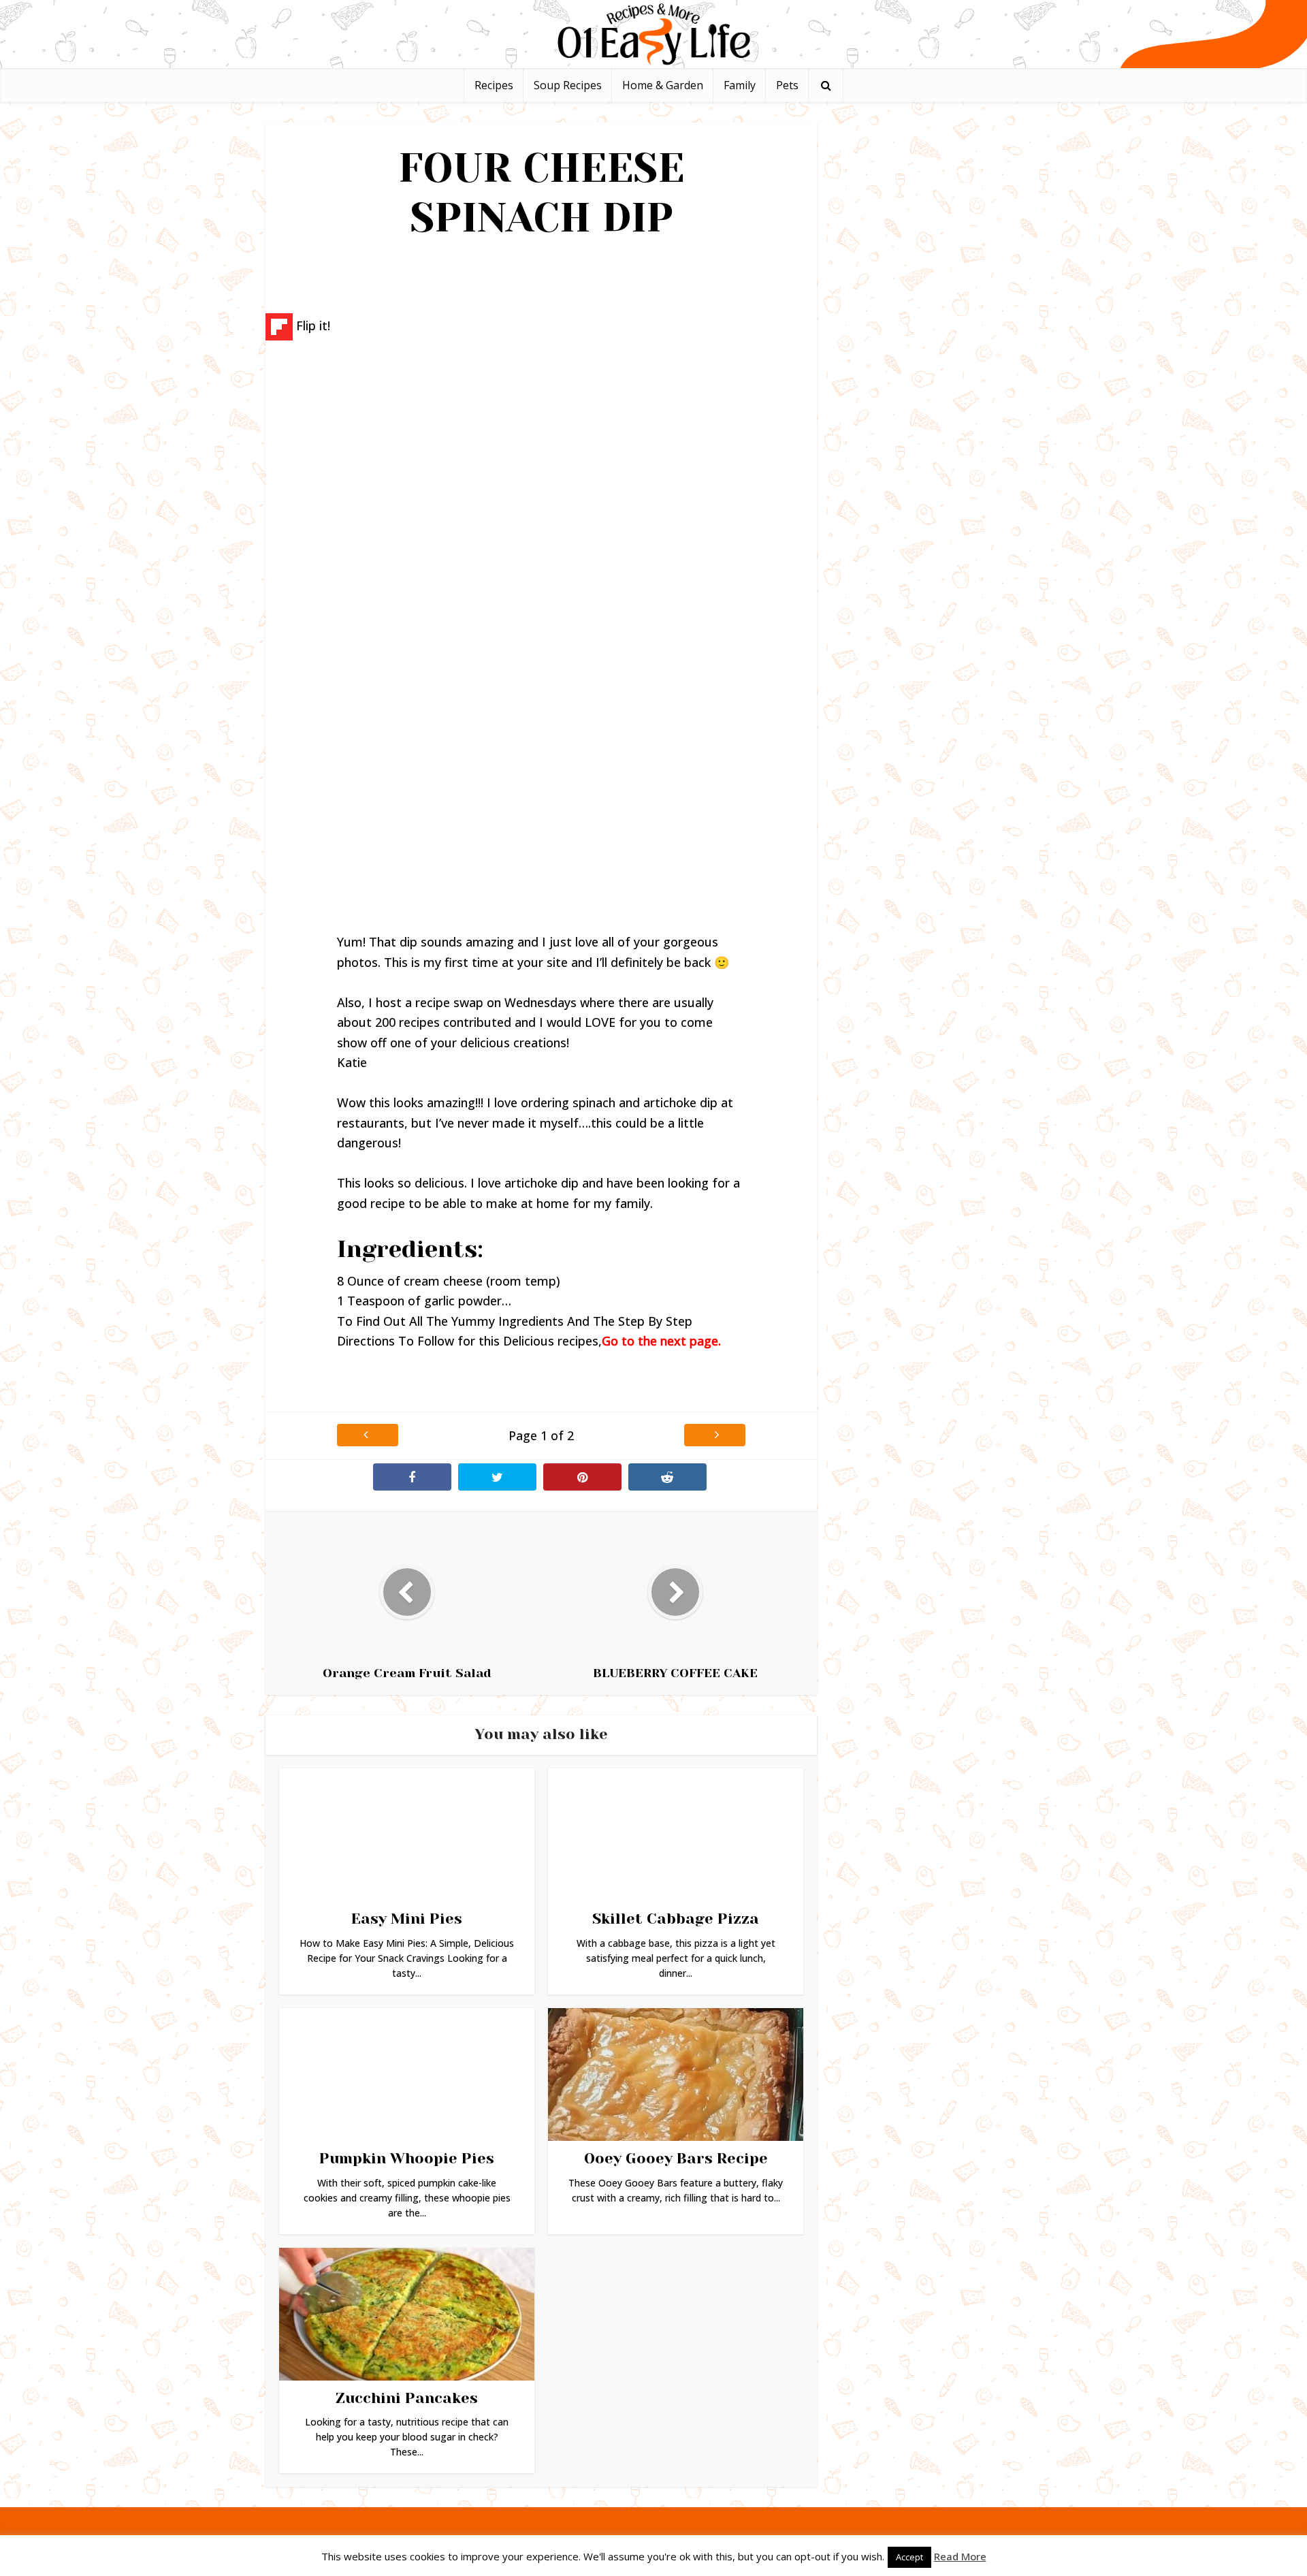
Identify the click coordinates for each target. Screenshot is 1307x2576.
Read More (960, 2556)
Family (740, 85)
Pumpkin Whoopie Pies (407, 2158)
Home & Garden (663, 85)
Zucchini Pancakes (407, 2398)
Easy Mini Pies (407, 1919)
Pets (787, 85)
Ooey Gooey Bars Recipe (676, 2158)
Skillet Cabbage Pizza (676, 1919)
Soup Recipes (568, 85)
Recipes (494, 85)
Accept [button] (909, 2557)
